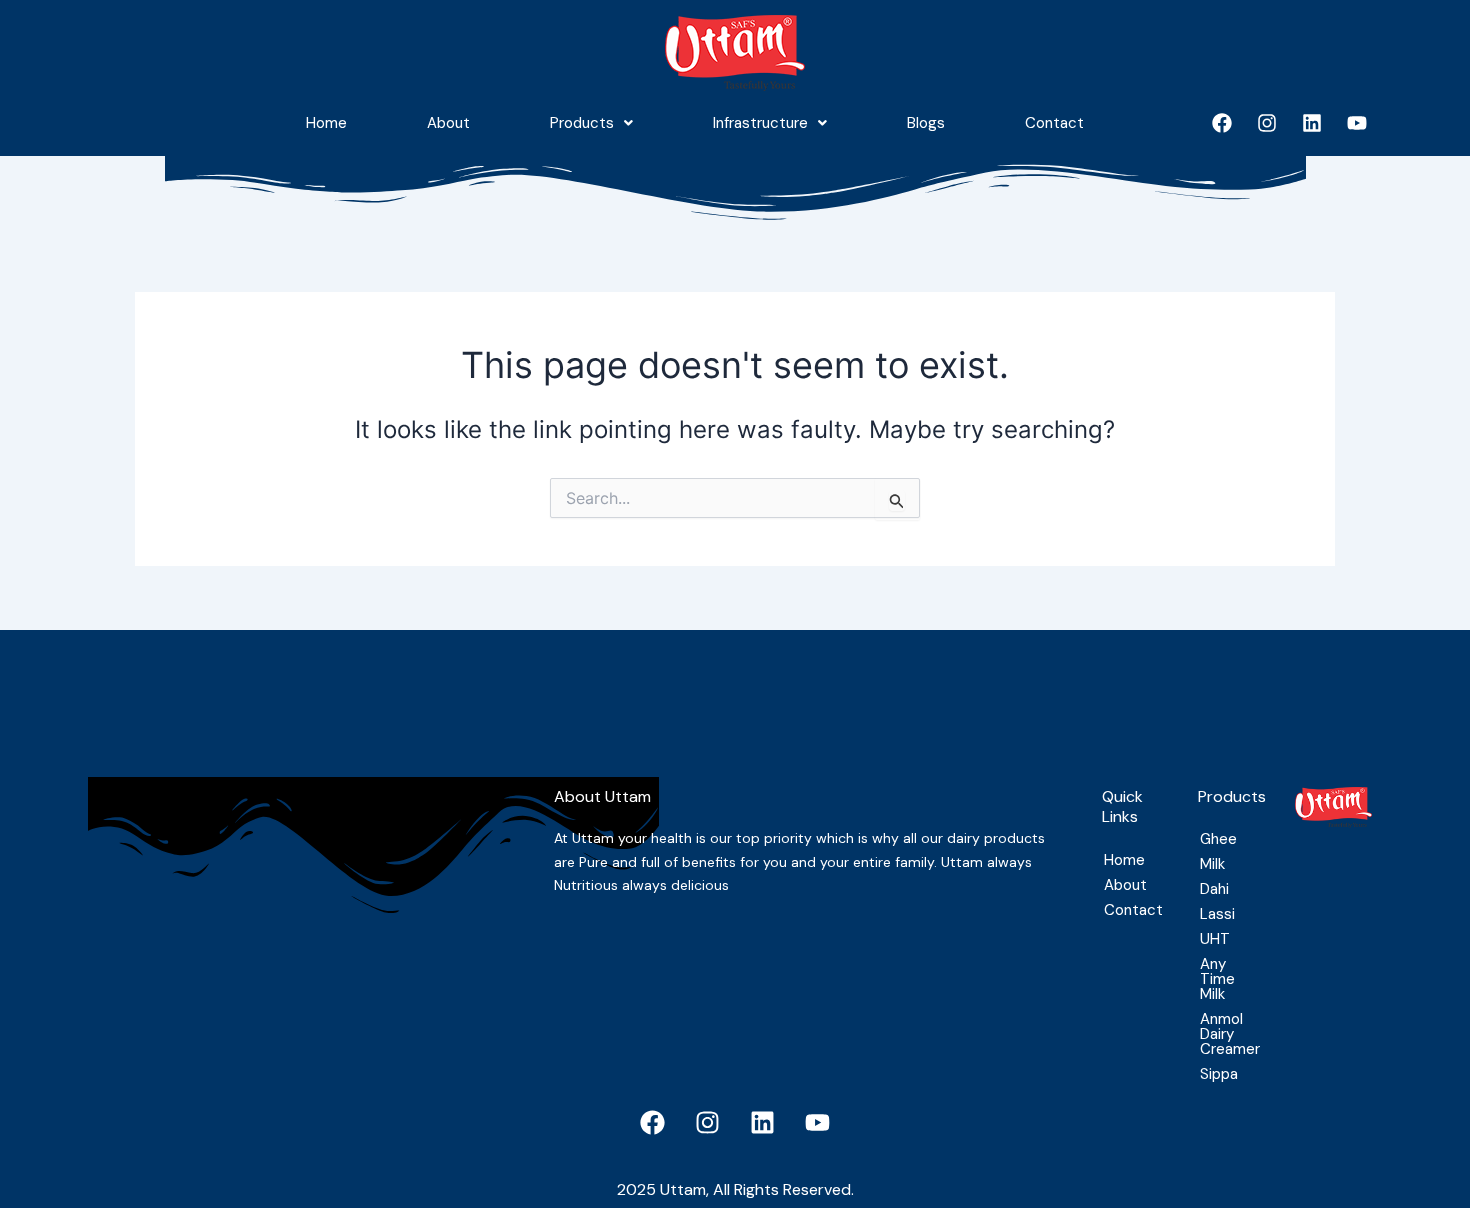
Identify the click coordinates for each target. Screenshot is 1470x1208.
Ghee (1218, 839)
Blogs (926, 123)
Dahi (1214, 889)
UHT (1215, 939)
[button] (591, 123)
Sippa (1219, 1074)
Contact (1054, 123)
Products (582, 123)
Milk (1212, 864)
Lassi (1217, 914)
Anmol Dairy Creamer (1228, 1034)
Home (326, 123)
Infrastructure (760, 123)
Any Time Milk (1217, 979)
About (448, 123)
